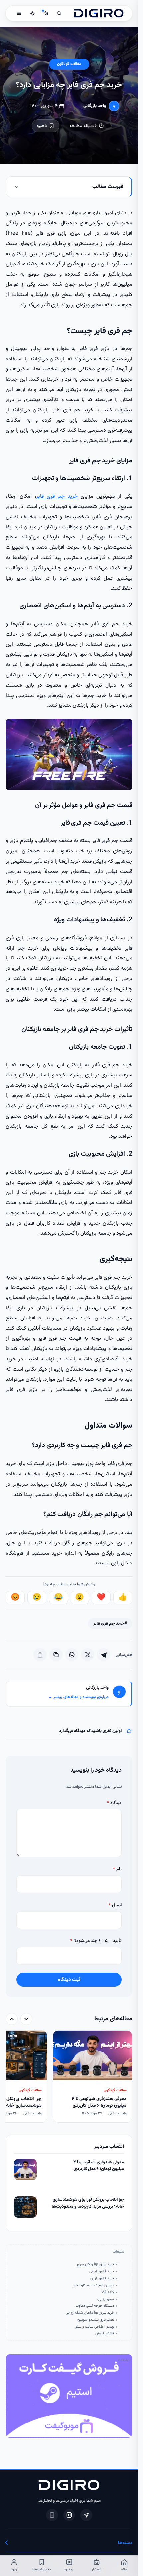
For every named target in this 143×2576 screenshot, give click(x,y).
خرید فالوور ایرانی (102, 2272)
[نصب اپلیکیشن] (52, 2515)
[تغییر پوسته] (32, 13)
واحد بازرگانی (95, 106)
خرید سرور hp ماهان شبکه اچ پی (90, 2313)
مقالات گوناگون (69, 64)
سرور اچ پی (106, 2299)
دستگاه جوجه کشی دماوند (95, 2306)
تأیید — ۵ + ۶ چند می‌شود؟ (96, 1941)
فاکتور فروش (105, 2334)
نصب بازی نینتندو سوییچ (96, 2320)
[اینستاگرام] (69, 2515)
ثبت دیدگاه (69, 1980)
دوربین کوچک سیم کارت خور (93, 2286)
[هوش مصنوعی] (46, 13)
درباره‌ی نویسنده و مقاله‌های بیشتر (78, 1697)
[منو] (19, 13)
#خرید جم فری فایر (110, 1623)
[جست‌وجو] (59, 13)
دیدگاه (114, 1803)
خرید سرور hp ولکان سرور (95, 2265)
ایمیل (115, 1905)
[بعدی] (12, 2019)
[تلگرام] (86, 2515)
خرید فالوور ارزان (102, 2279)
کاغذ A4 (108, 2292)
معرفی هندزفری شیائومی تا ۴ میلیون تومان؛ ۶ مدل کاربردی (99, 2166)
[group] (69, 2077)
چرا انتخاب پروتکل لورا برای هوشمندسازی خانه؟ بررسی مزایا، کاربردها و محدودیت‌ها (88, 2203)
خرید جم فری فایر (57, 496)
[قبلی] (26, 2019)
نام (117, 1869)
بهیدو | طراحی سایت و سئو (95, 2327)
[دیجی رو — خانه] (99, 13)
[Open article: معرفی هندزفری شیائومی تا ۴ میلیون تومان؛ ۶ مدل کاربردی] (25, 2170)
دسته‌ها (125, 2543)
